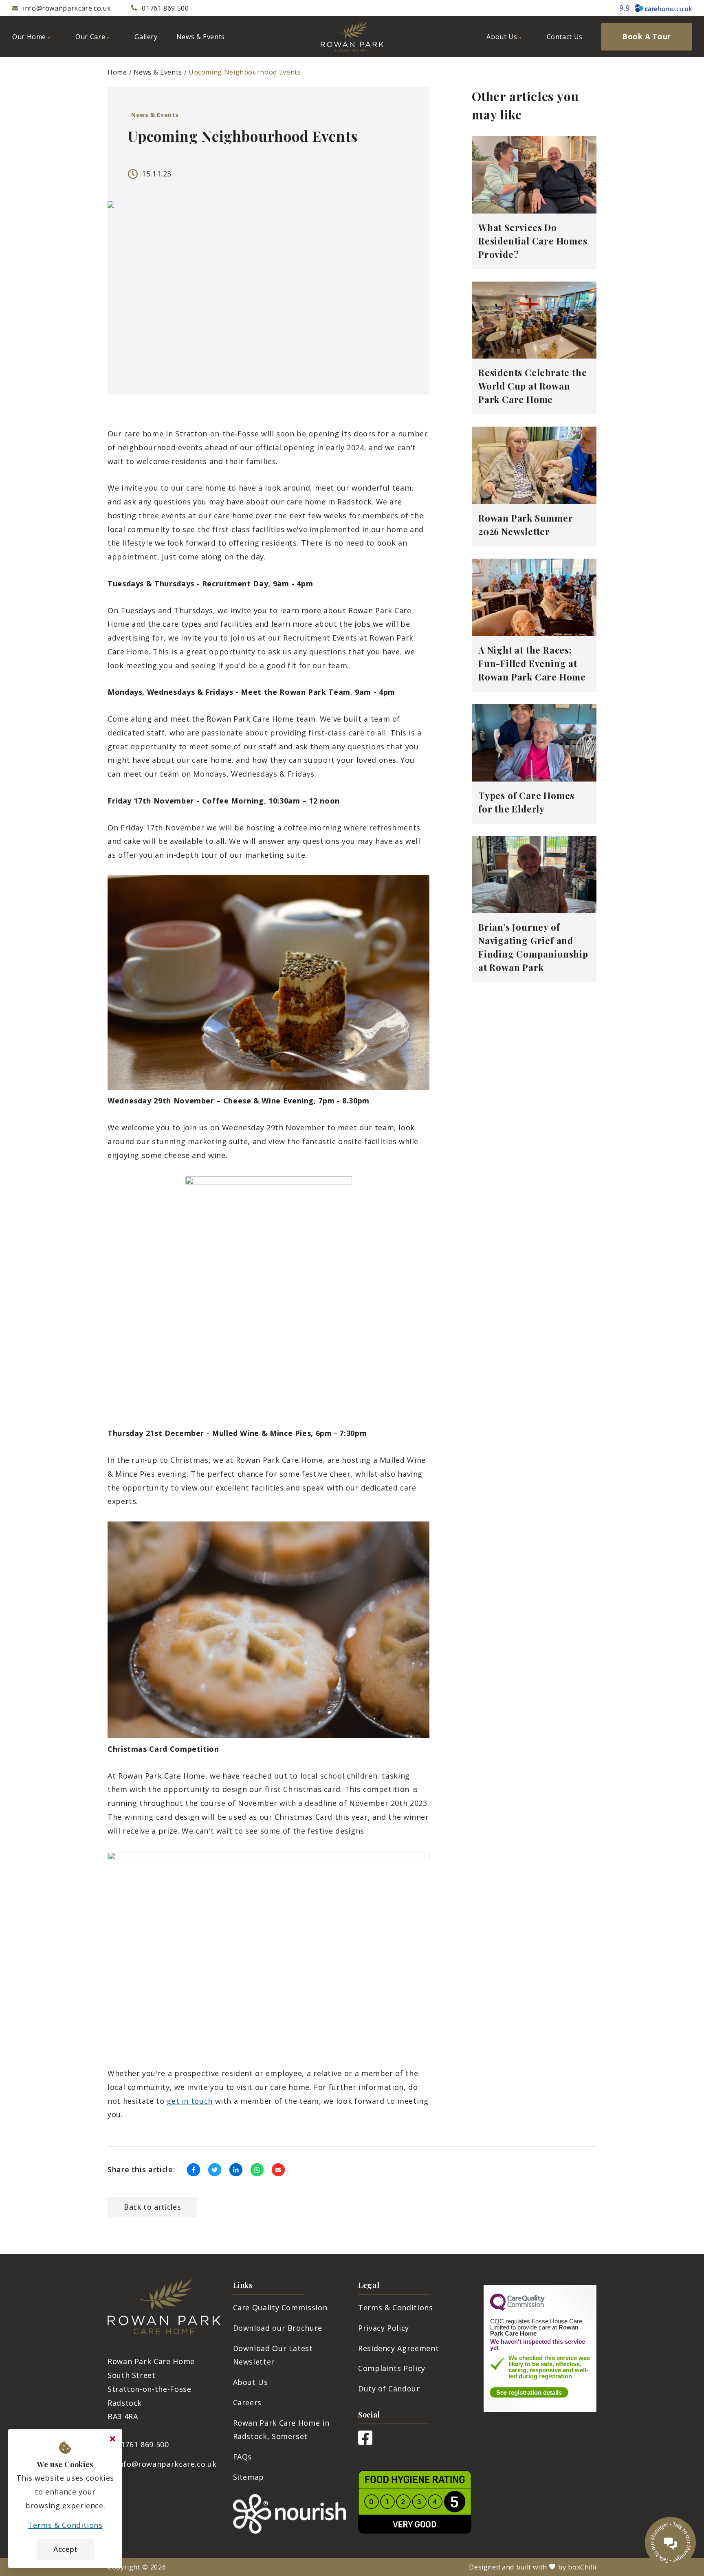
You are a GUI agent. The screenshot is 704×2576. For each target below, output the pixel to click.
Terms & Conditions (396, 2307)
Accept (65, 2549)
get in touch (190, 2101)
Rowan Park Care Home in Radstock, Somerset (281, 2430)
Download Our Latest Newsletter (273, 2355)
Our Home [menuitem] (29, 37)
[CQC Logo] (517, 2309)
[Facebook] (365, 2442)
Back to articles (152, 2207)
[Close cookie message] (112, 2439)
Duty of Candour (389, 2389)
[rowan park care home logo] (352, 37)
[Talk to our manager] (670, 2542)
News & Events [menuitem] (201, 37)
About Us (251, 2382)
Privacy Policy (384, 2328)
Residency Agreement (398, 2348)
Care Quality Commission (280, 2307)
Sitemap (249, 2477)
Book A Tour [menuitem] (647, 36)
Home (117, 72)
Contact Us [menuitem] (565, 37)
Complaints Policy (392, 2368)
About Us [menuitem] (502, 37)
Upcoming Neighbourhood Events (245, 72)
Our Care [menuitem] (90, 37)
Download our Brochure (278, 2328)
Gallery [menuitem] (146, 37)
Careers (247, 2402)
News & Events (158, 72)
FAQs (243, 2457)
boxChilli (582, 2567)
